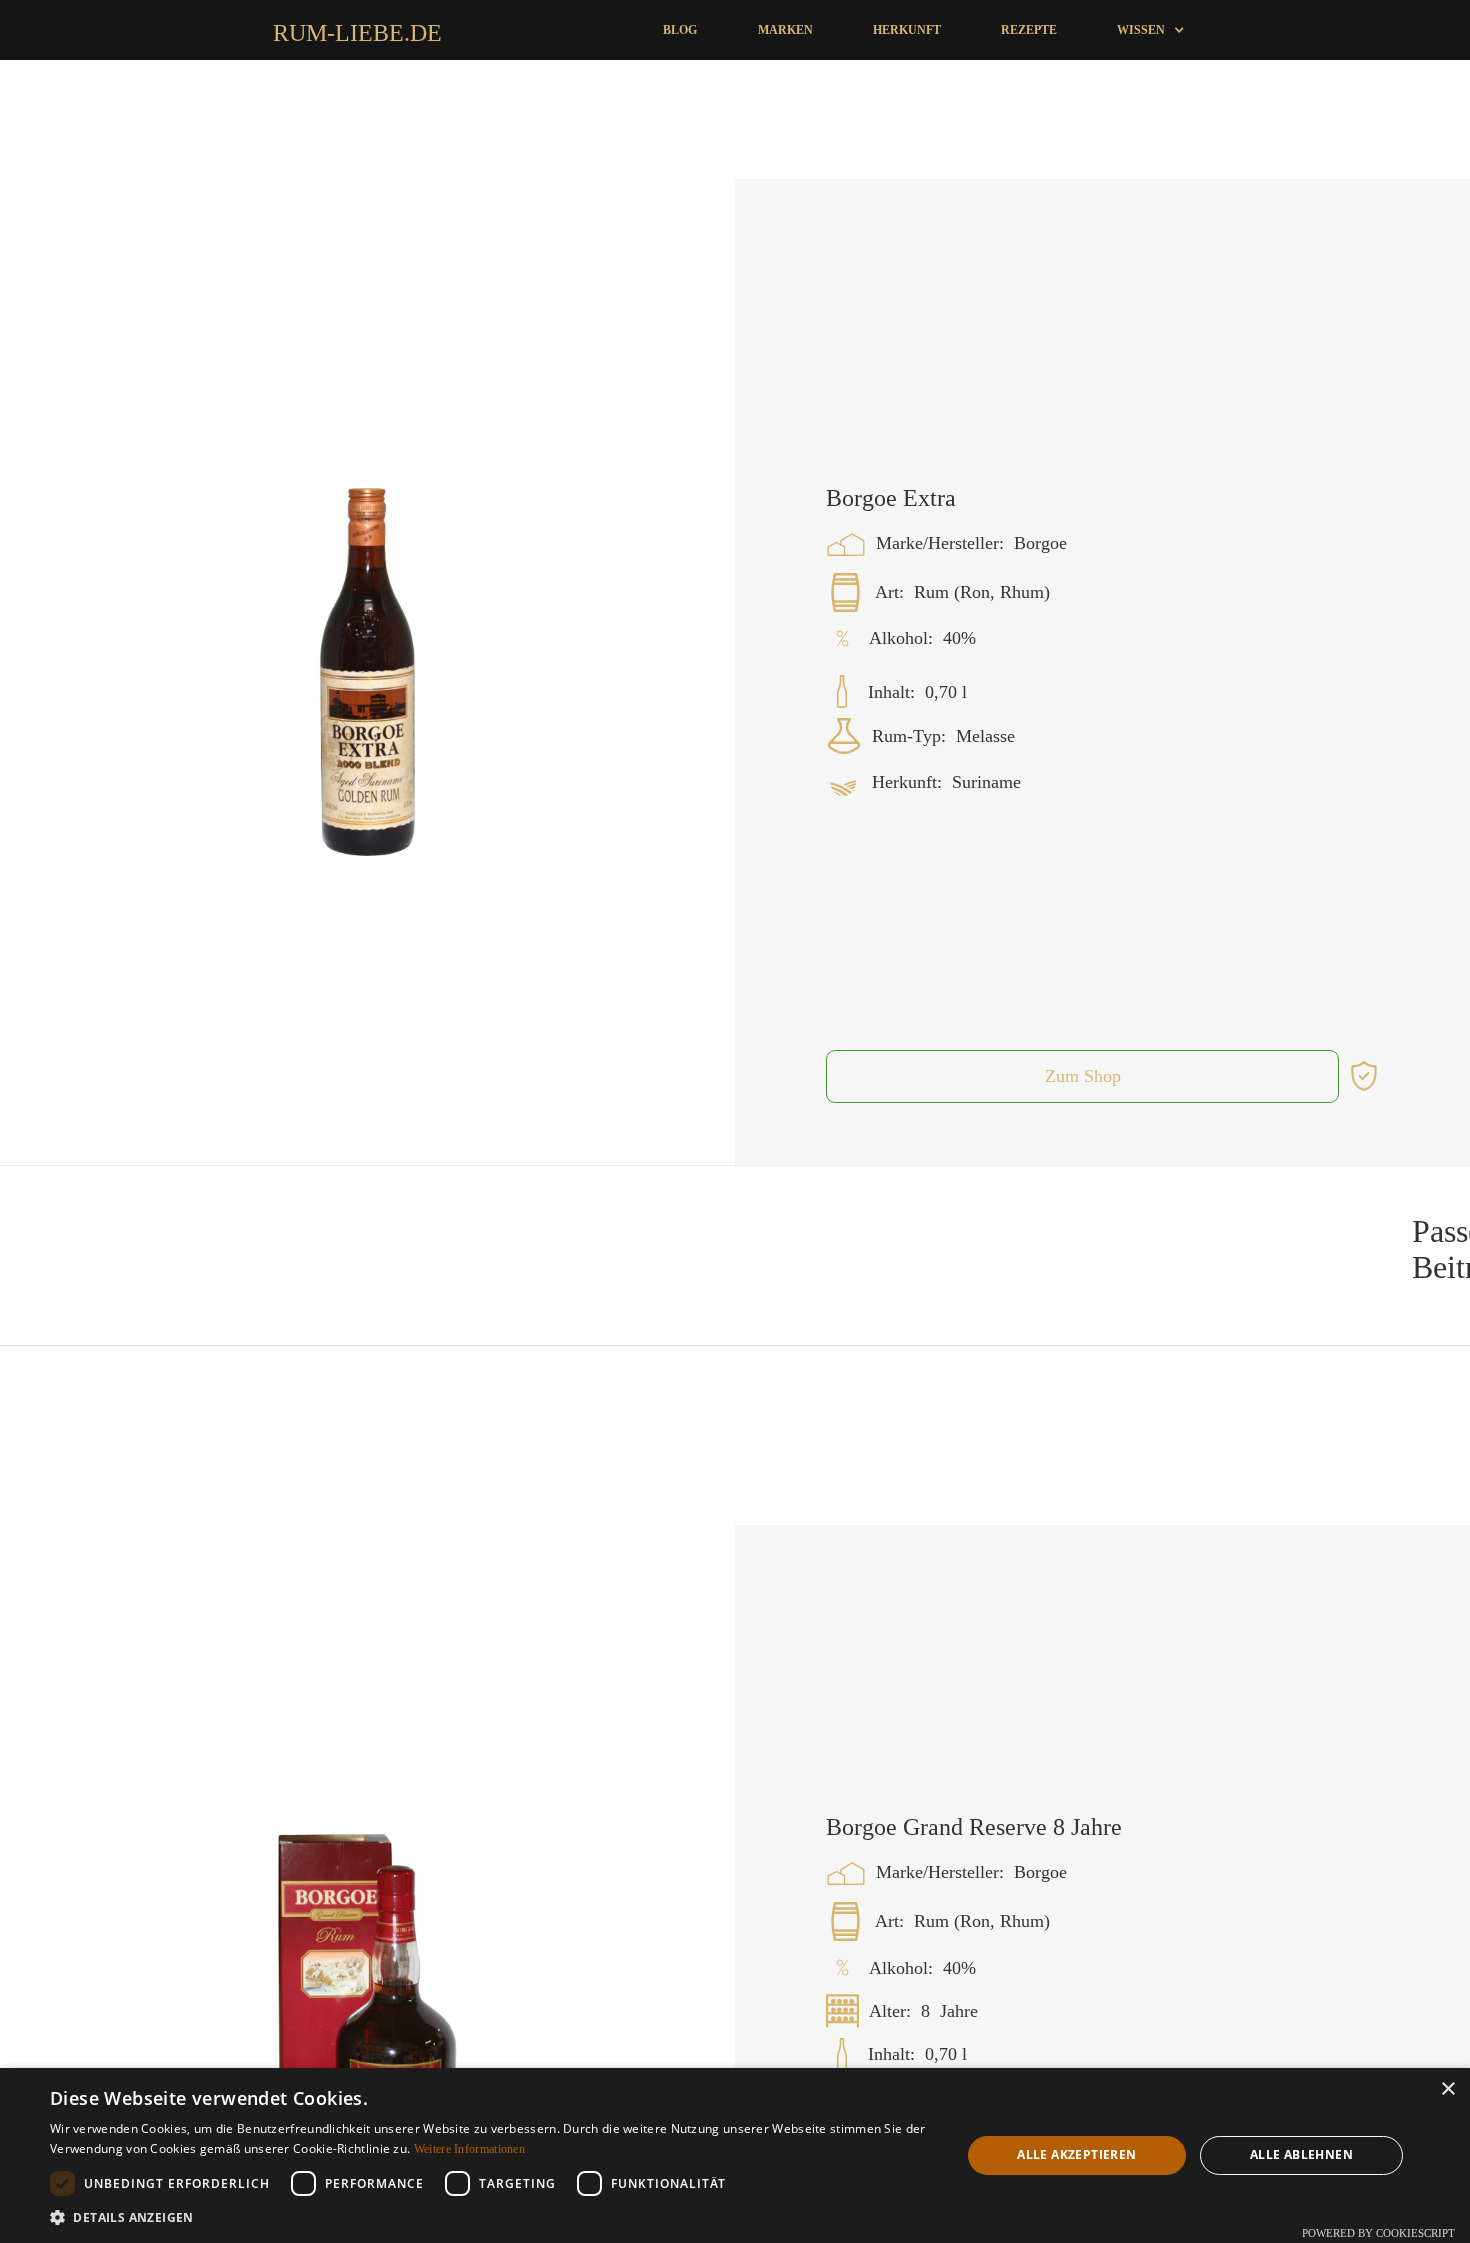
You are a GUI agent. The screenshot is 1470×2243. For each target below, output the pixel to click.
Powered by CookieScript (1378, 2233)
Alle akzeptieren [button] (1076, 2154)
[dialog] (735, 2155)
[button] (1151, 30)
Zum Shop (1083, 1140)
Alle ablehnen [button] (1301, 2154)
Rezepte (1029, 30)
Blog (680, 30)
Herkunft (907, 30)
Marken (785, 30)
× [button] (1447, 2089)
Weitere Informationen (469, 2149)
